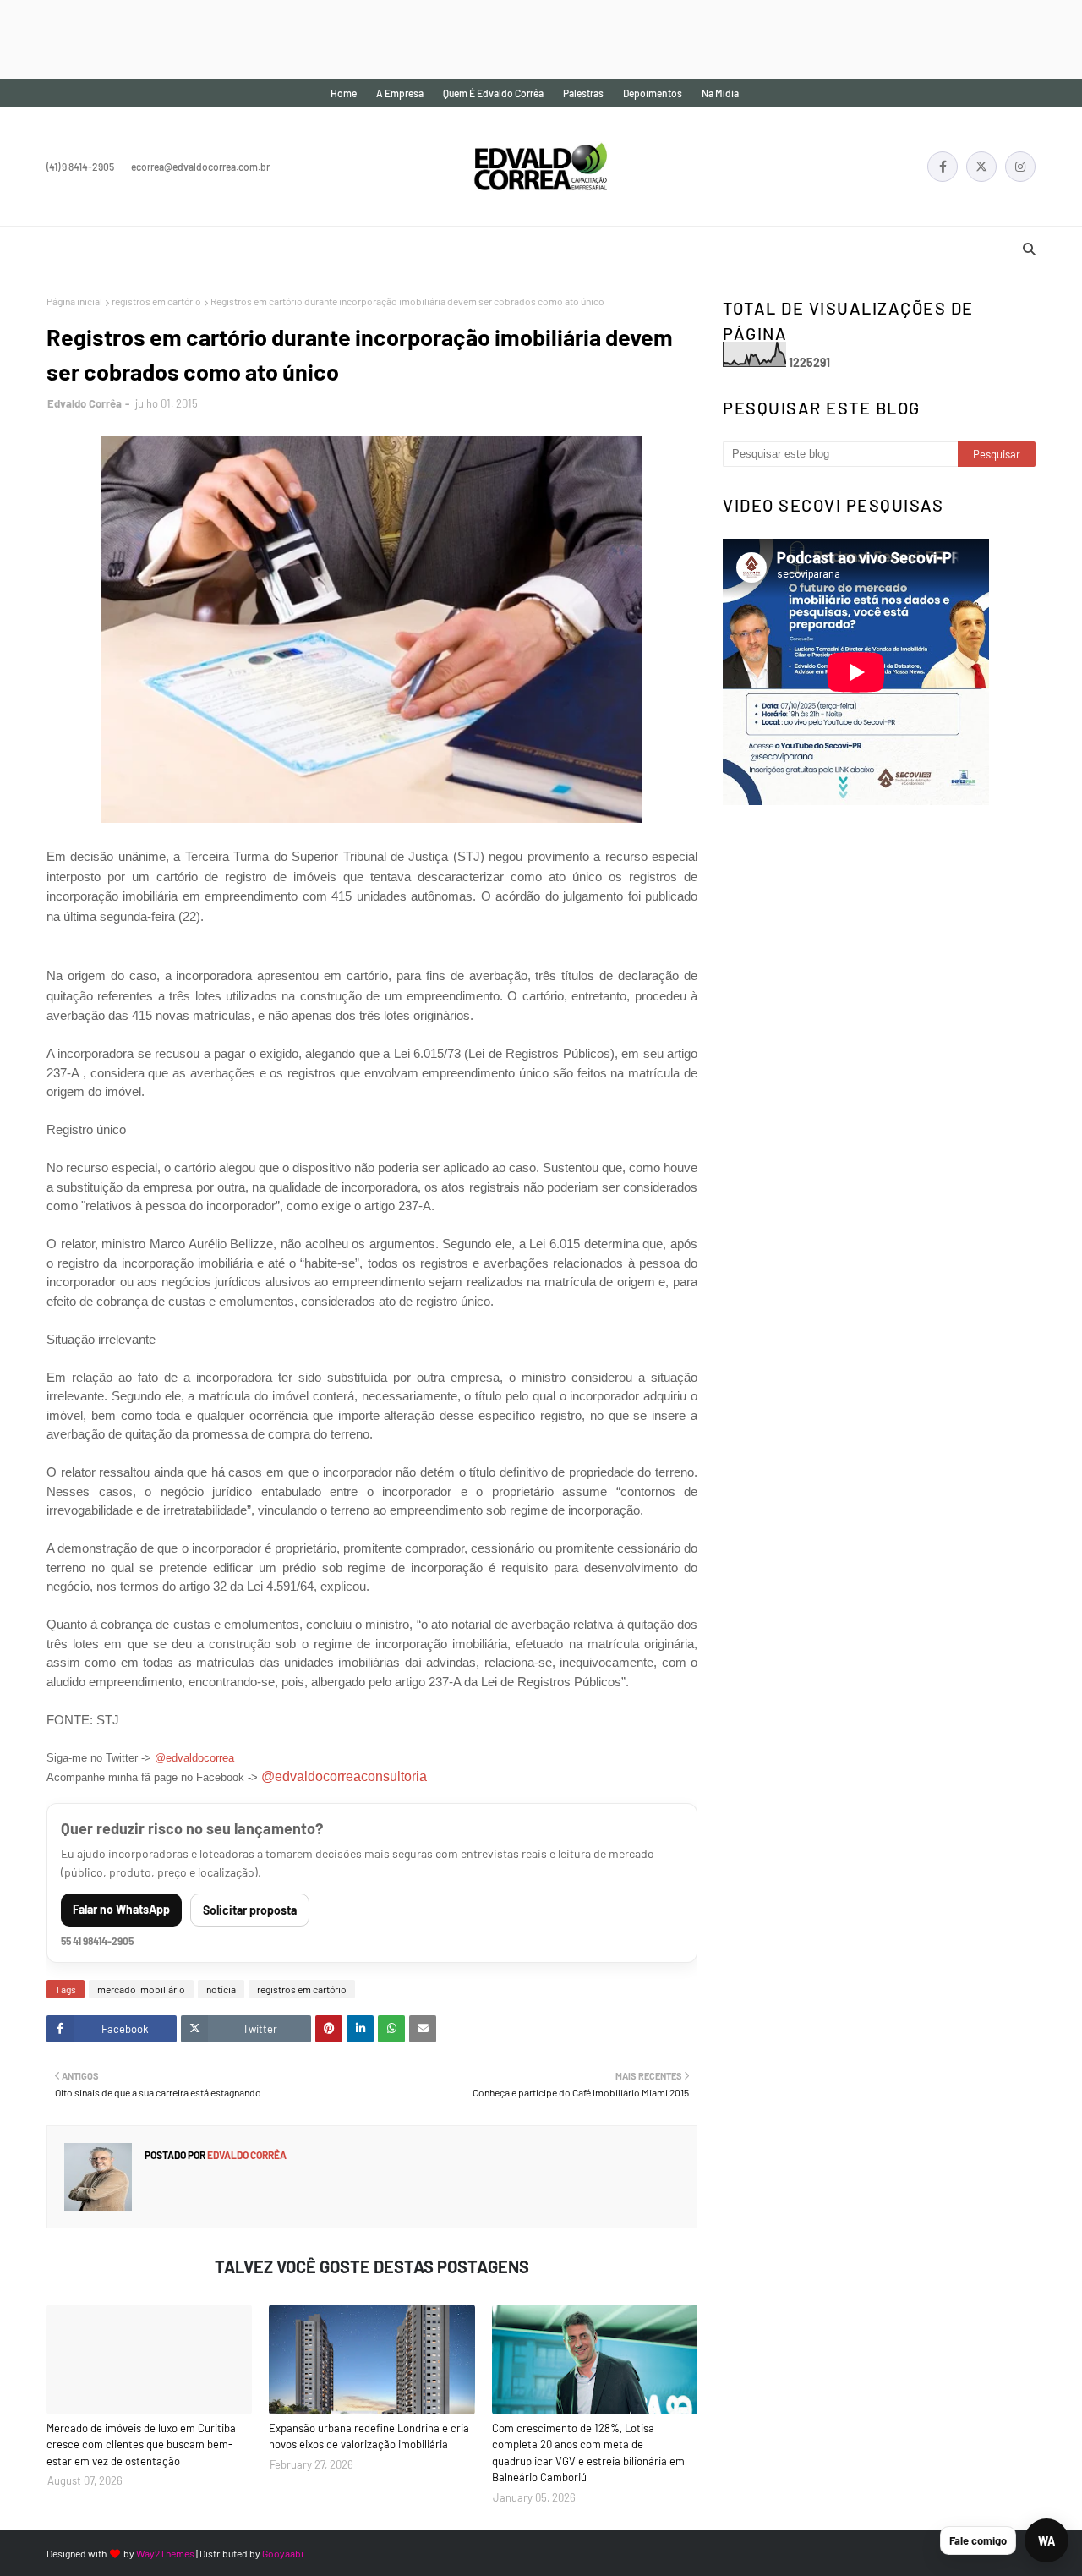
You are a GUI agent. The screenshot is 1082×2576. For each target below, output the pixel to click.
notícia (221, 1989)
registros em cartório (156, 301)
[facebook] (943, 167)
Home (344, 93)
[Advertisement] (308, 38)
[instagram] (1020, 167)
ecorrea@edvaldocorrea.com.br (200, 167)
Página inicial (74, 301)
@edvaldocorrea (194, 1758)
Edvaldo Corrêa (85, 403)
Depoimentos (653, 93)
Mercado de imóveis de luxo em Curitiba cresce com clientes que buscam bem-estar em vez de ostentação (141, 2444)
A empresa (400, 93)
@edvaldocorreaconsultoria (344, 1776)
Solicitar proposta (250, 1910)
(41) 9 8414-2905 (80, 167)
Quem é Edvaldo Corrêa (493, 93)
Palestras (583, 93)
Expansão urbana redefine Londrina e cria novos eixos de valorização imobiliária (369, 2436)
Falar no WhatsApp (121, 1909)
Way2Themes (165, 2553)
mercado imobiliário (141, 1989)
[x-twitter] (981, 167)
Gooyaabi (283, 2553)
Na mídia (720, 93)
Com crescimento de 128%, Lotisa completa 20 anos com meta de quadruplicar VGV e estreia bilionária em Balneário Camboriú (588, 2453)
